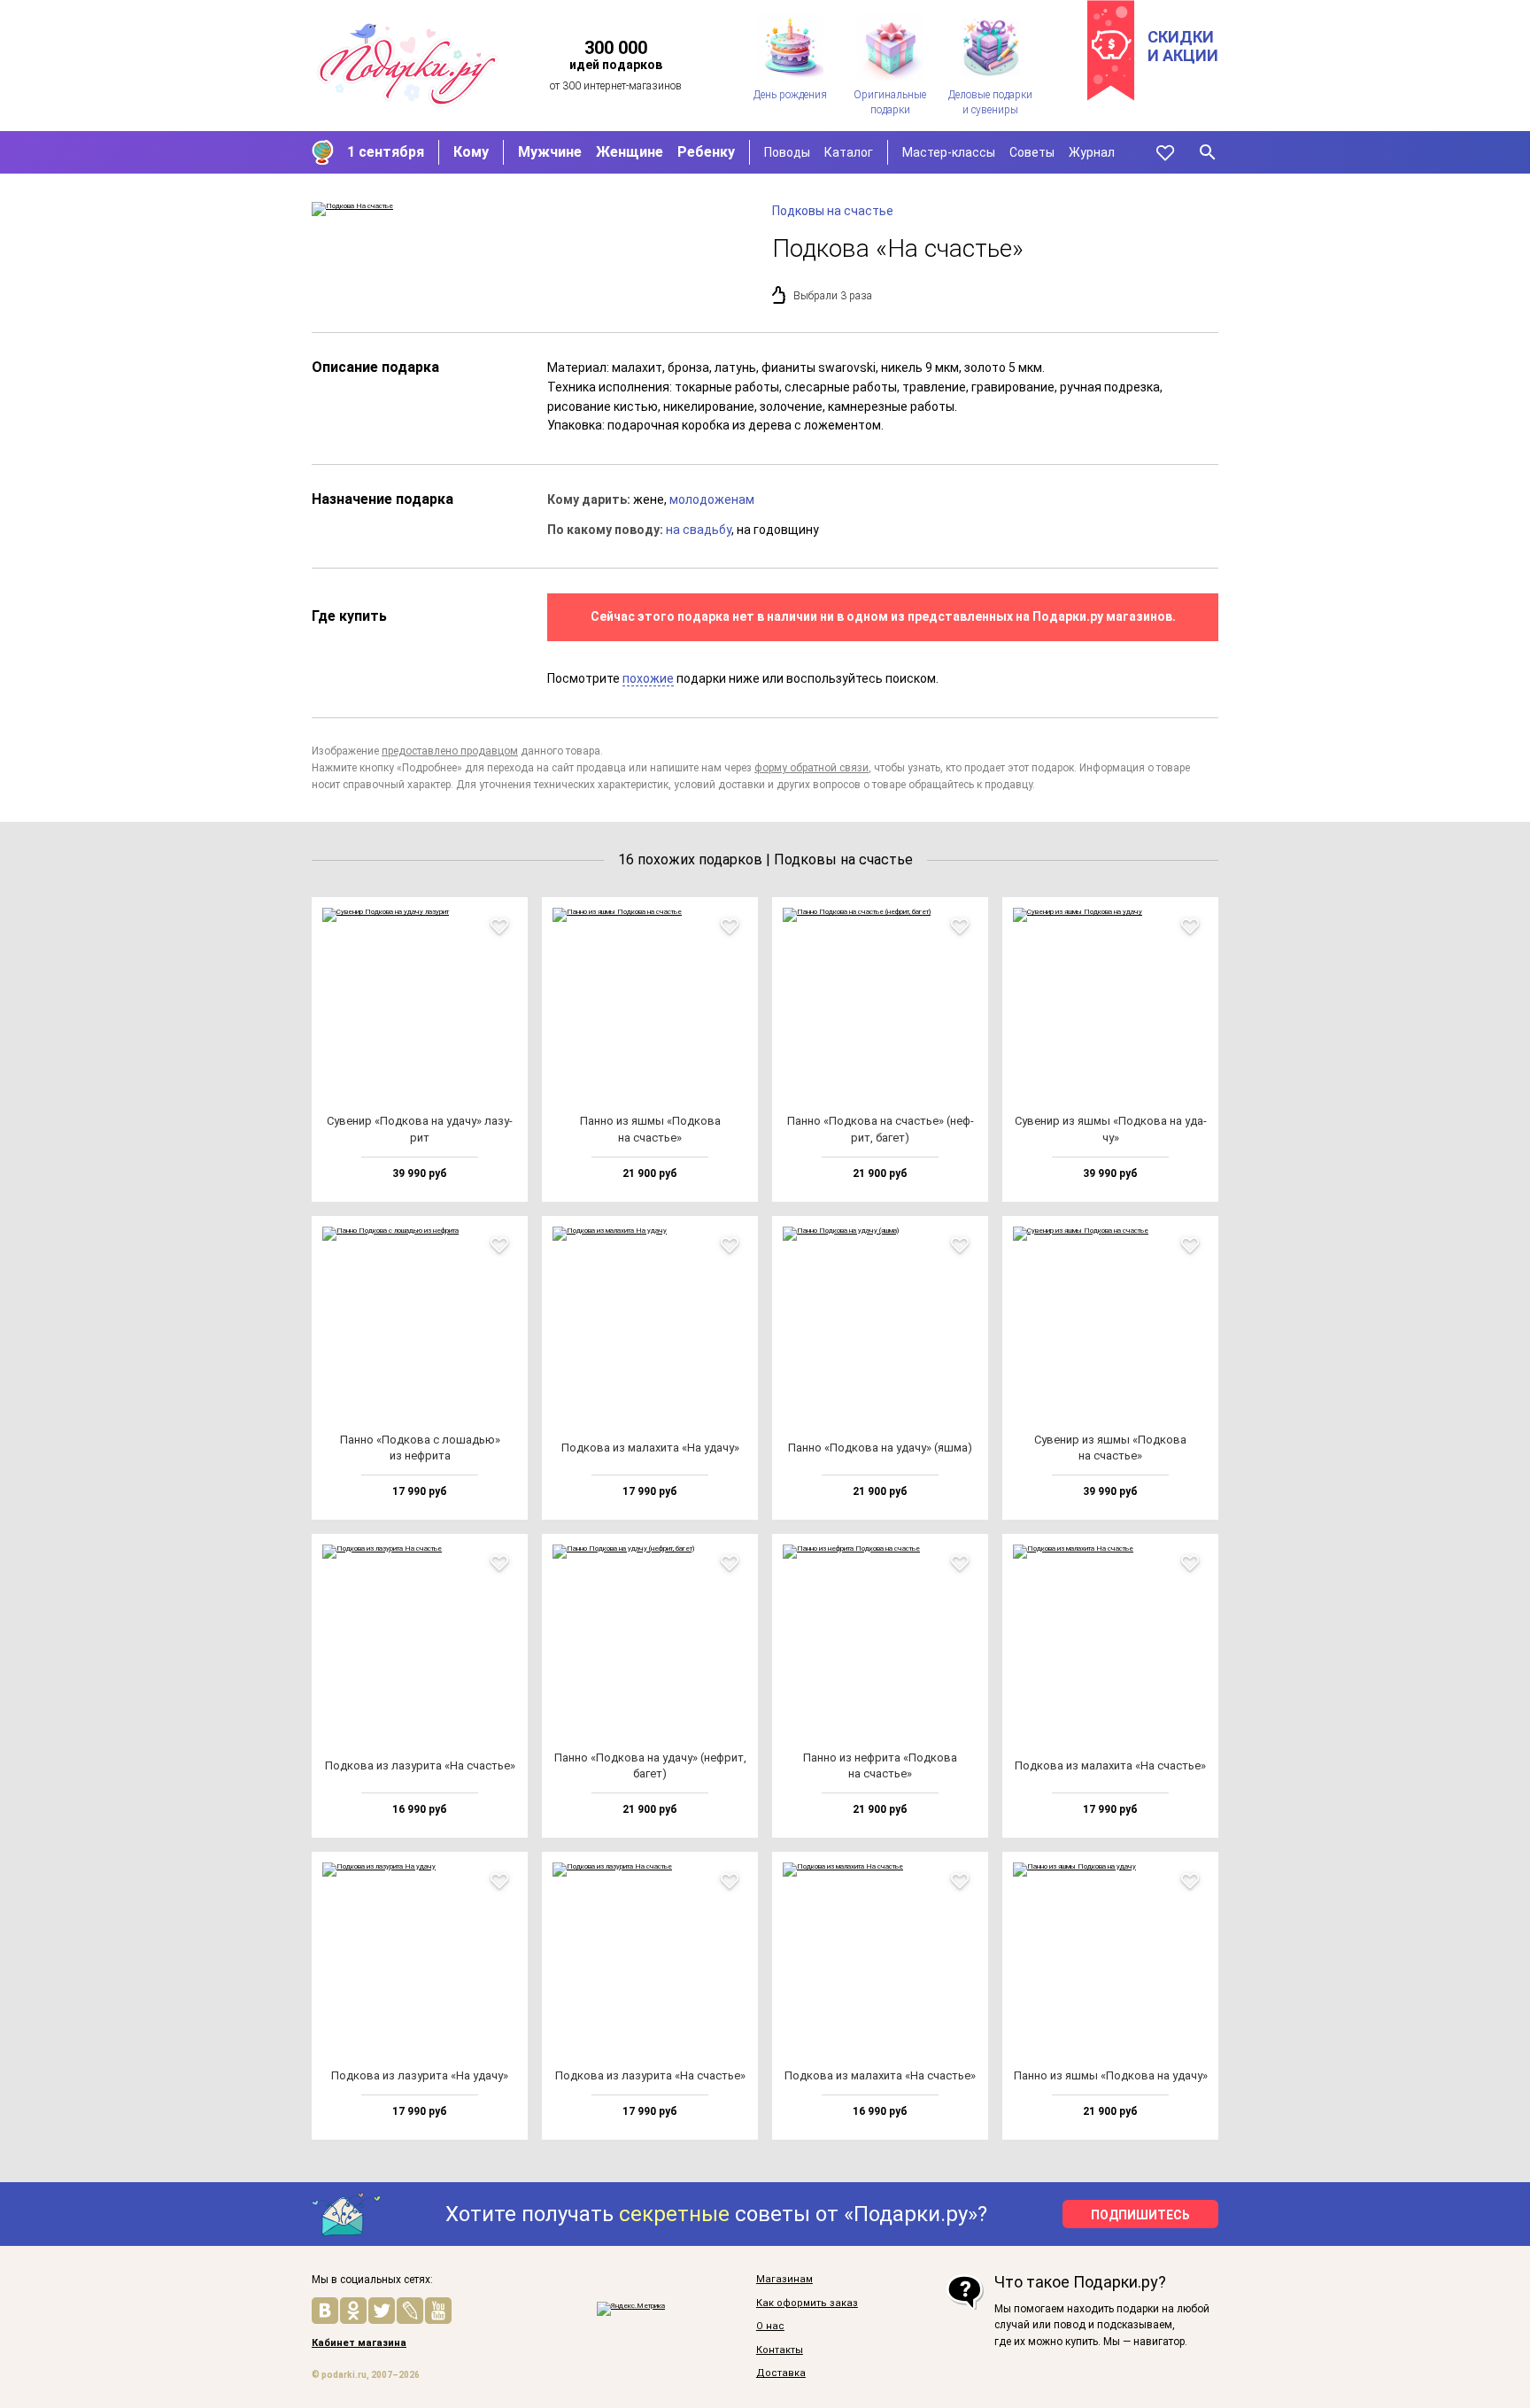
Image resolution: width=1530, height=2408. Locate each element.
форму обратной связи (811, 768)
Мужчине (550, 152)
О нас (770, 2327)
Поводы (787, 152)
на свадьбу (699, 530)
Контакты (780, 2350)
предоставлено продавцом (450, 751)
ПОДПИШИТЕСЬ (1140, 2215)
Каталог (849, 152)
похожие (648, 678)
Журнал (1092, 152)
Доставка (781, 2373)
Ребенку (706, 152)
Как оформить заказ (807, 2303)
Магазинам (784, 2280)
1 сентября (386, 152)
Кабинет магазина (359, 2343)
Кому (471, 152)
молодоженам (712, 499)
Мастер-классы (949, 152)
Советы (1032, 152)
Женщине (630, 152)
